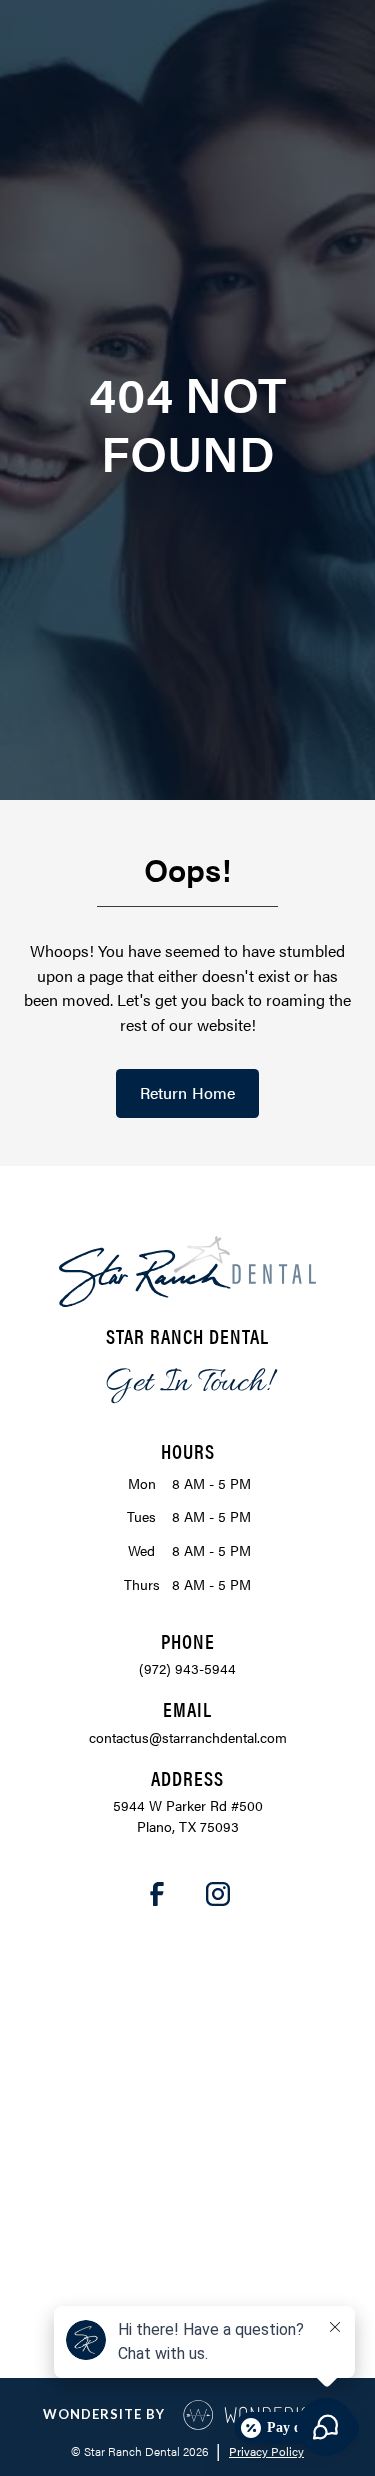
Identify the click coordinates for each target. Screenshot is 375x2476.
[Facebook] (157, 1893)
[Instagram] (218, 1893)
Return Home (188, 1092)
